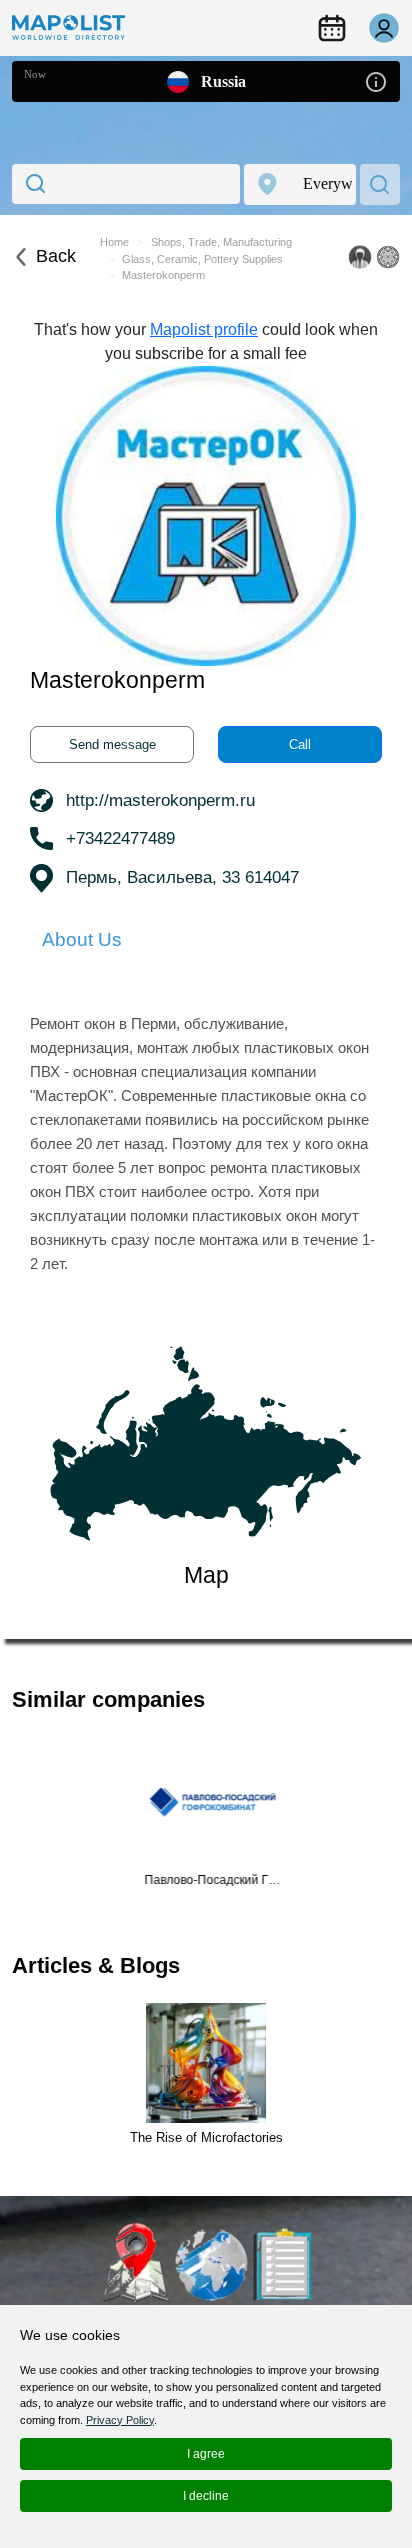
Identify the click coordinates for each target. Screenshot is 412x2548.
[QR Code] (388, 257)
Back (56, 256)
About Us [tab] (82, 939)
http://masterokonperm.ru (160, 800)
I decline (206, 2496)
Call (300, 744)
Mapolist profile (204, 329)
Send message (112, 744)
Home (114, 242)
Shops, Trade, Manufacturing (221, 242)
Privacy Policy (120, 2420)
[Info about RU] (376, 80)
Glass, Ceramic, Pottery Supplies (202, 259)
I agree (206, 2454)
